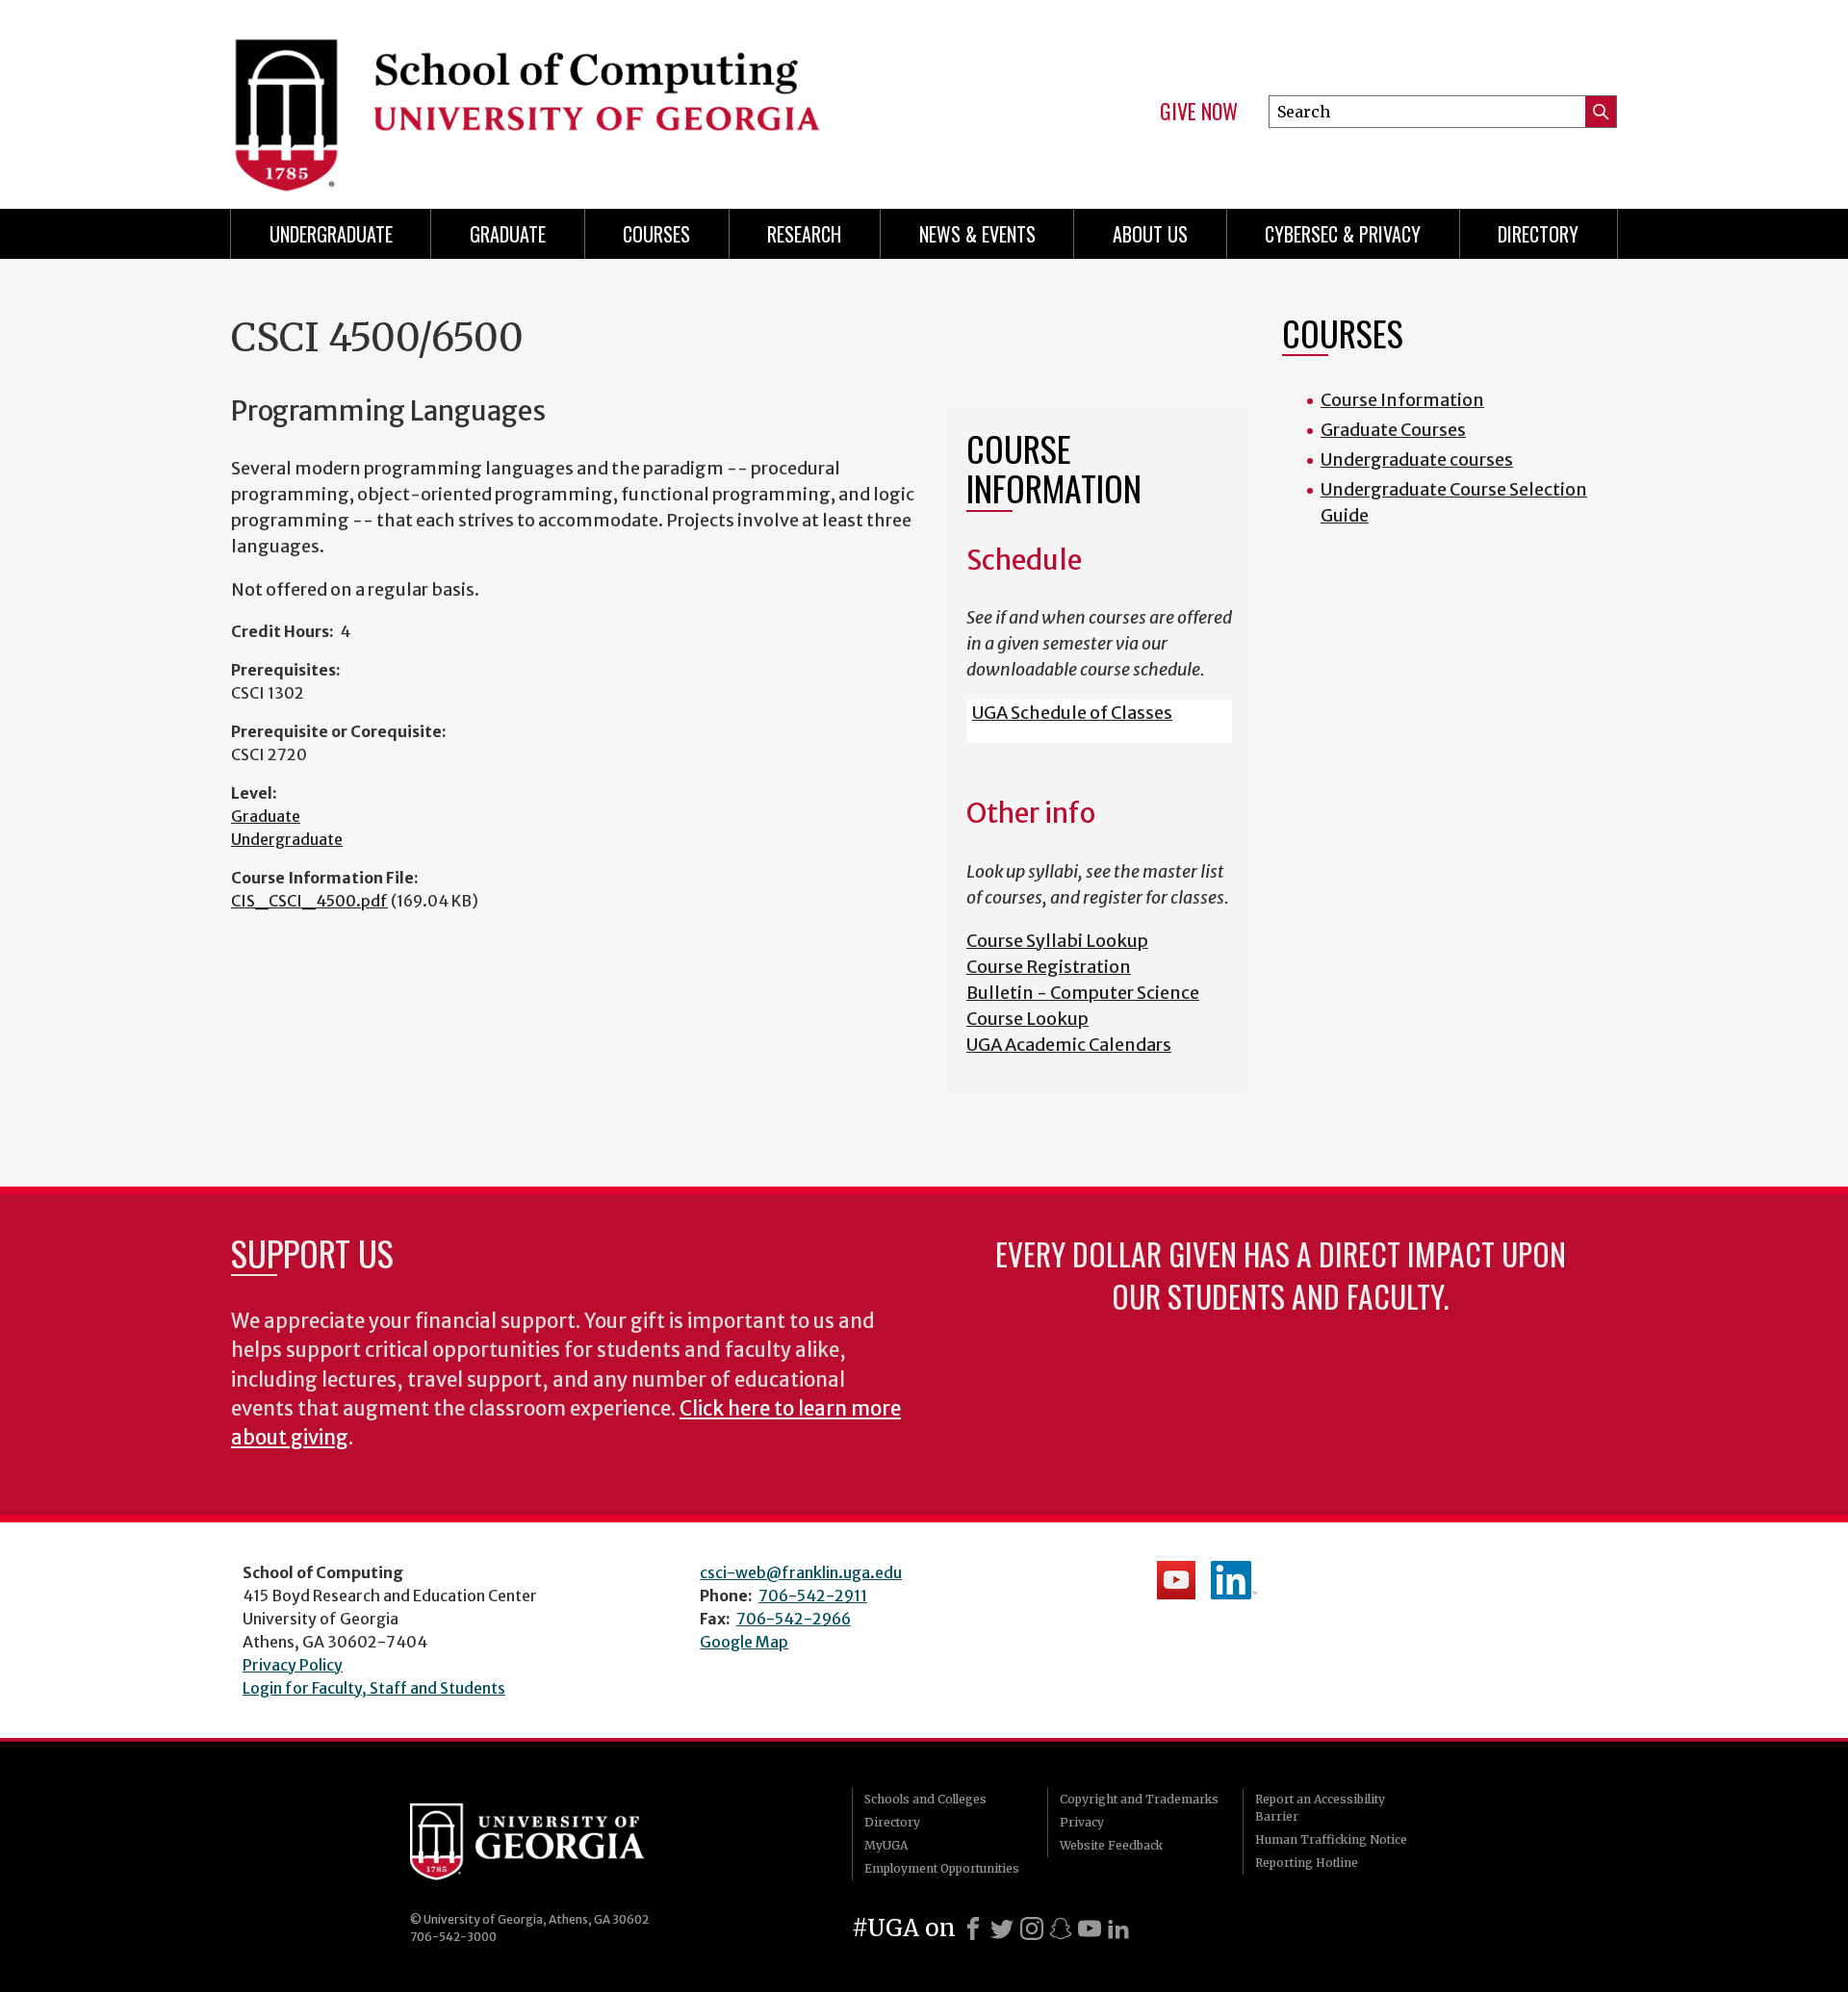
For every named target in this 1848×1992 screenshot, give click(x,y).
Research (804, 234)
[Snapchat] (1061, 1928)
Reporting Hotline (1307, 1863)
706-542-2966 (794, 1619)
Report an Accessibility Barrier (1320, 1808)
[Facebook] (973, 1928)
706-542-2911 (813, 1596)
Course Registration (1049, 967)
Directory (1538, 234)
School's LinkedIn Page (1234, 1580)
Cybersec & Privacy (1343, 234)
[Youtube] (1090, 1928)
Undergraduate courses (1417, 460)
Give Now (1199, 112)
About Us (1150, 234)
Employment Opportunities (942, 1868)
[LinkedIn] (1118, 1928)
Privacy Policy (293, 1665)
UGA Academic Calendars (1069, 1045)
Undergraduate (331, 234)
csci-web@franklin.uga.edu (801, 1572)
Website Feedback (1111, 1845)
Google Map (744, 1642)
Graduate (508, 234)
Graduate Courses (1393, 430)
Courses (656, 234)
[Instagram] (1032, 1928)
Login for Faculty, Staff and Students (374, 1688)
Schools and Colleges (925, 1799)
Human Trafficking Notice (1331, 1839)
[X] (1002, 1928)
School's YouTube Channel (1176, 1580)
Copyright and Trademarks (1139, 1799)
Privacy (1082, 1822)
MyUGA (886, 1845)
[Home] (568, 96)
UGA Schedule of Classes (1072, 713)
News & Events (977, 234)
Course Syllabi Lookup (1057, 941)
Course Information (1402, 400)
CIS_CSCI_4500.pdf (309, 901)
